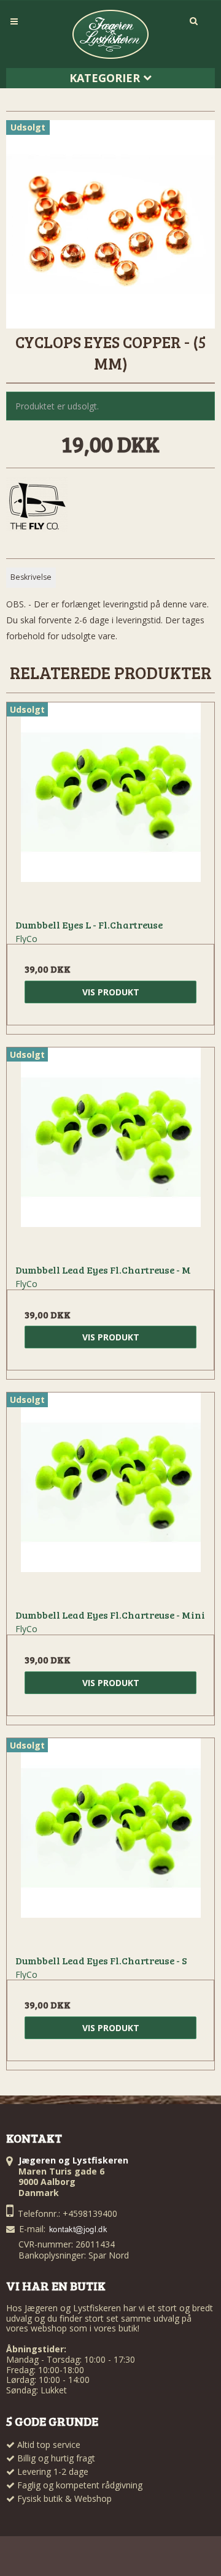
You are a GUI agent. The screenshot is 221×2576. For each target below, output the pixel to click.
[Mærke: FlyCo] (37, 507)
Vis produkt (111, 992)
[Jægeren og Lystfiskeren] (110, 34)
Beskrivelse (31, 577)
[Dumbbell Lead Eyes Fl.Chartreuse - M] (110, 1151)
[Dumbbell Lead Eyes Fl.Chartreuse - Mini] (110, 1496)
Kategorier (106, 78)
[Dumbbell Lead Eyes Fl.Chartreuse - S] (110, 1842)
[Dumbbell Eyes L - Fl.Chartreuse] (110, 806)
